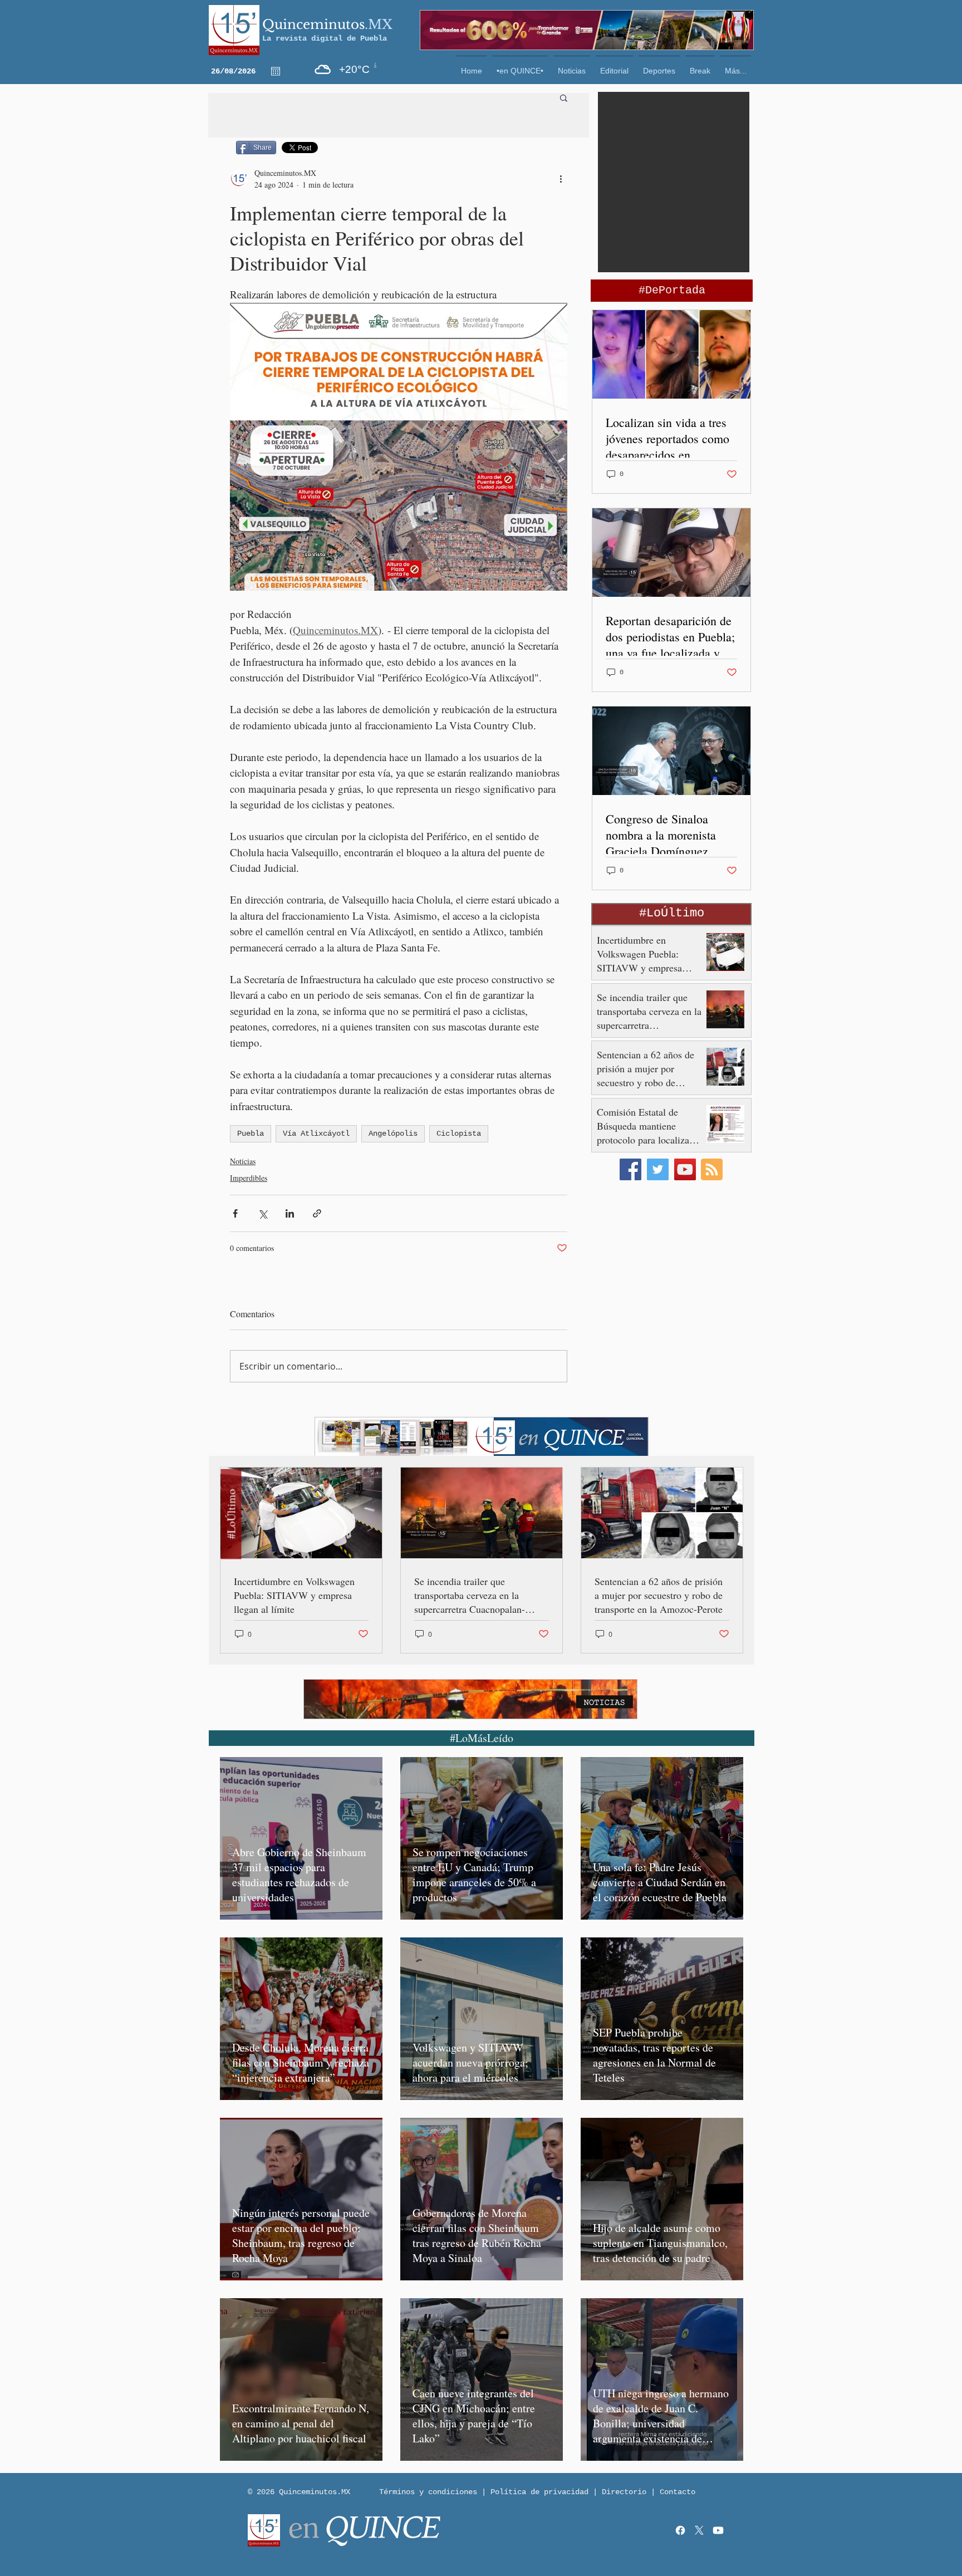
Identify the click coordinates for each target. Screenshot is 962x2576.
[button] (674, 2544)
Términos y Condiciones (360, 2548)
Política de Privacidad (453, 2548)
